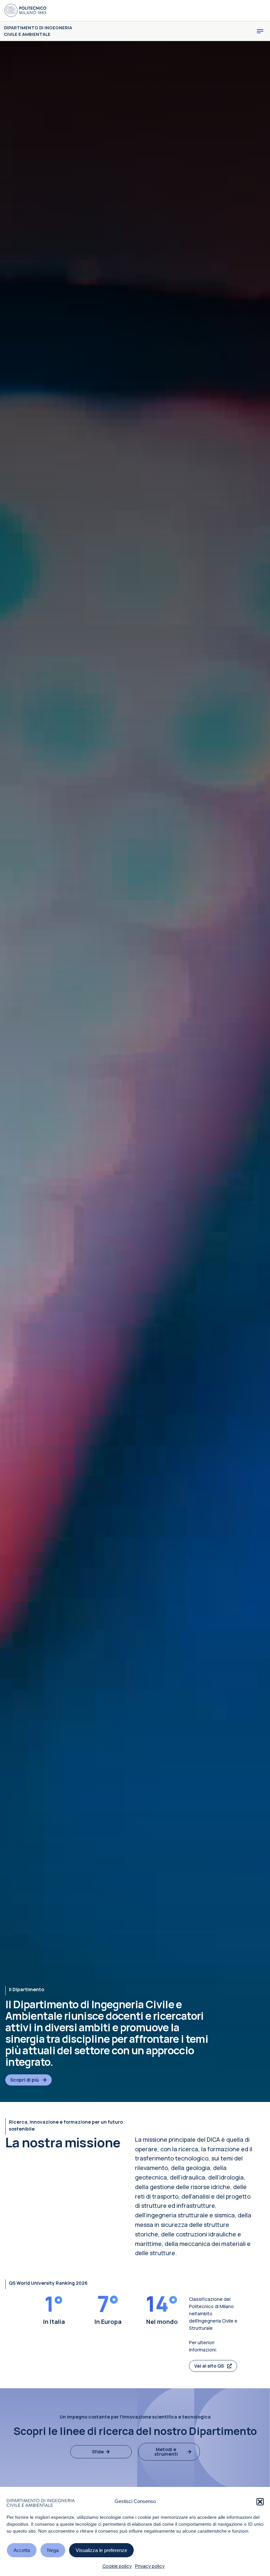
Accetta (22, 2550)
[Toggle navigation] (260, 31)
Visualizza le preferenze (101, 2550)
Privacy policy (150, 2566)
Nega (53, 2550)
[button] (260, 2502)
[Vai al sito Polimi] (25, 11)
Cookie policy (117, 2566)
